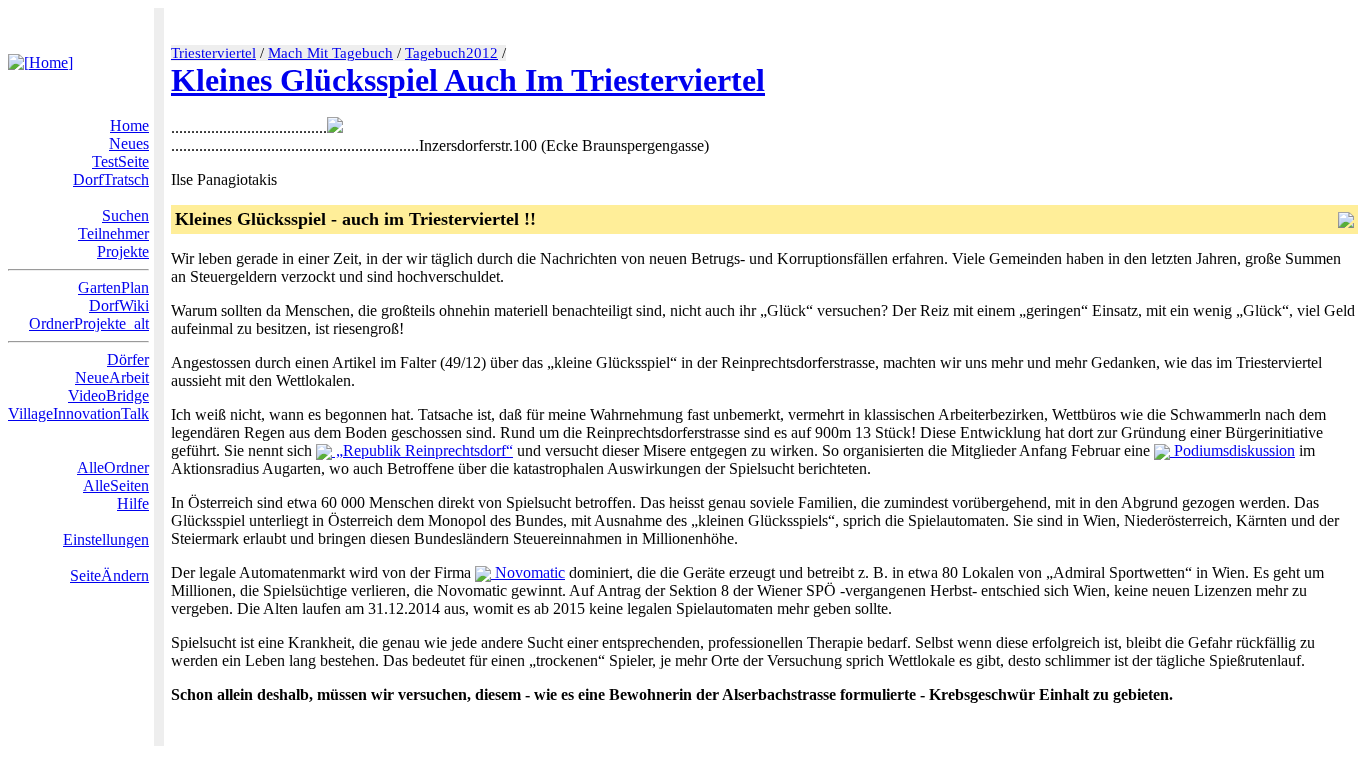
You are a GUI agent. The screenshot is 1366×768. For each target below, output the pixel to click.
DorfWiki (119, 305)
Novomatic (528, 572)
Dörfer (128, 359)
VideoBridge (108, 395)
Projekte (123, 251)
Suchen (125, 215)
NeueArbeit (112, 377)
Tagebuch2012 (451, 53)
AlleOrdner (113, 467)
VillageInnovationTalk (78, 413)
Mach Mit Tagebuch (330, 53)
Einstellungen (106, 539)
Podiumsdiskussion (1232, 450)
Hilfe (133, 503)
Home (129, 125)
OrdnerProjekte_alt (89, 323)
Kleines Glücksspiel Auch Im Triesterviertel (468, 80)
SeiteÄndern (109, 575)
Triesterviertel (213, 53)
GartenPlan (113, 287)
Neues (129, 143)
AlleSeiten (116, 485)
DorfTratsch (111, 179)
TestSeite (120, 161)
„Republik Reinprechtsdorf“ (422, 450)
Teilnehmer (113, 233)
